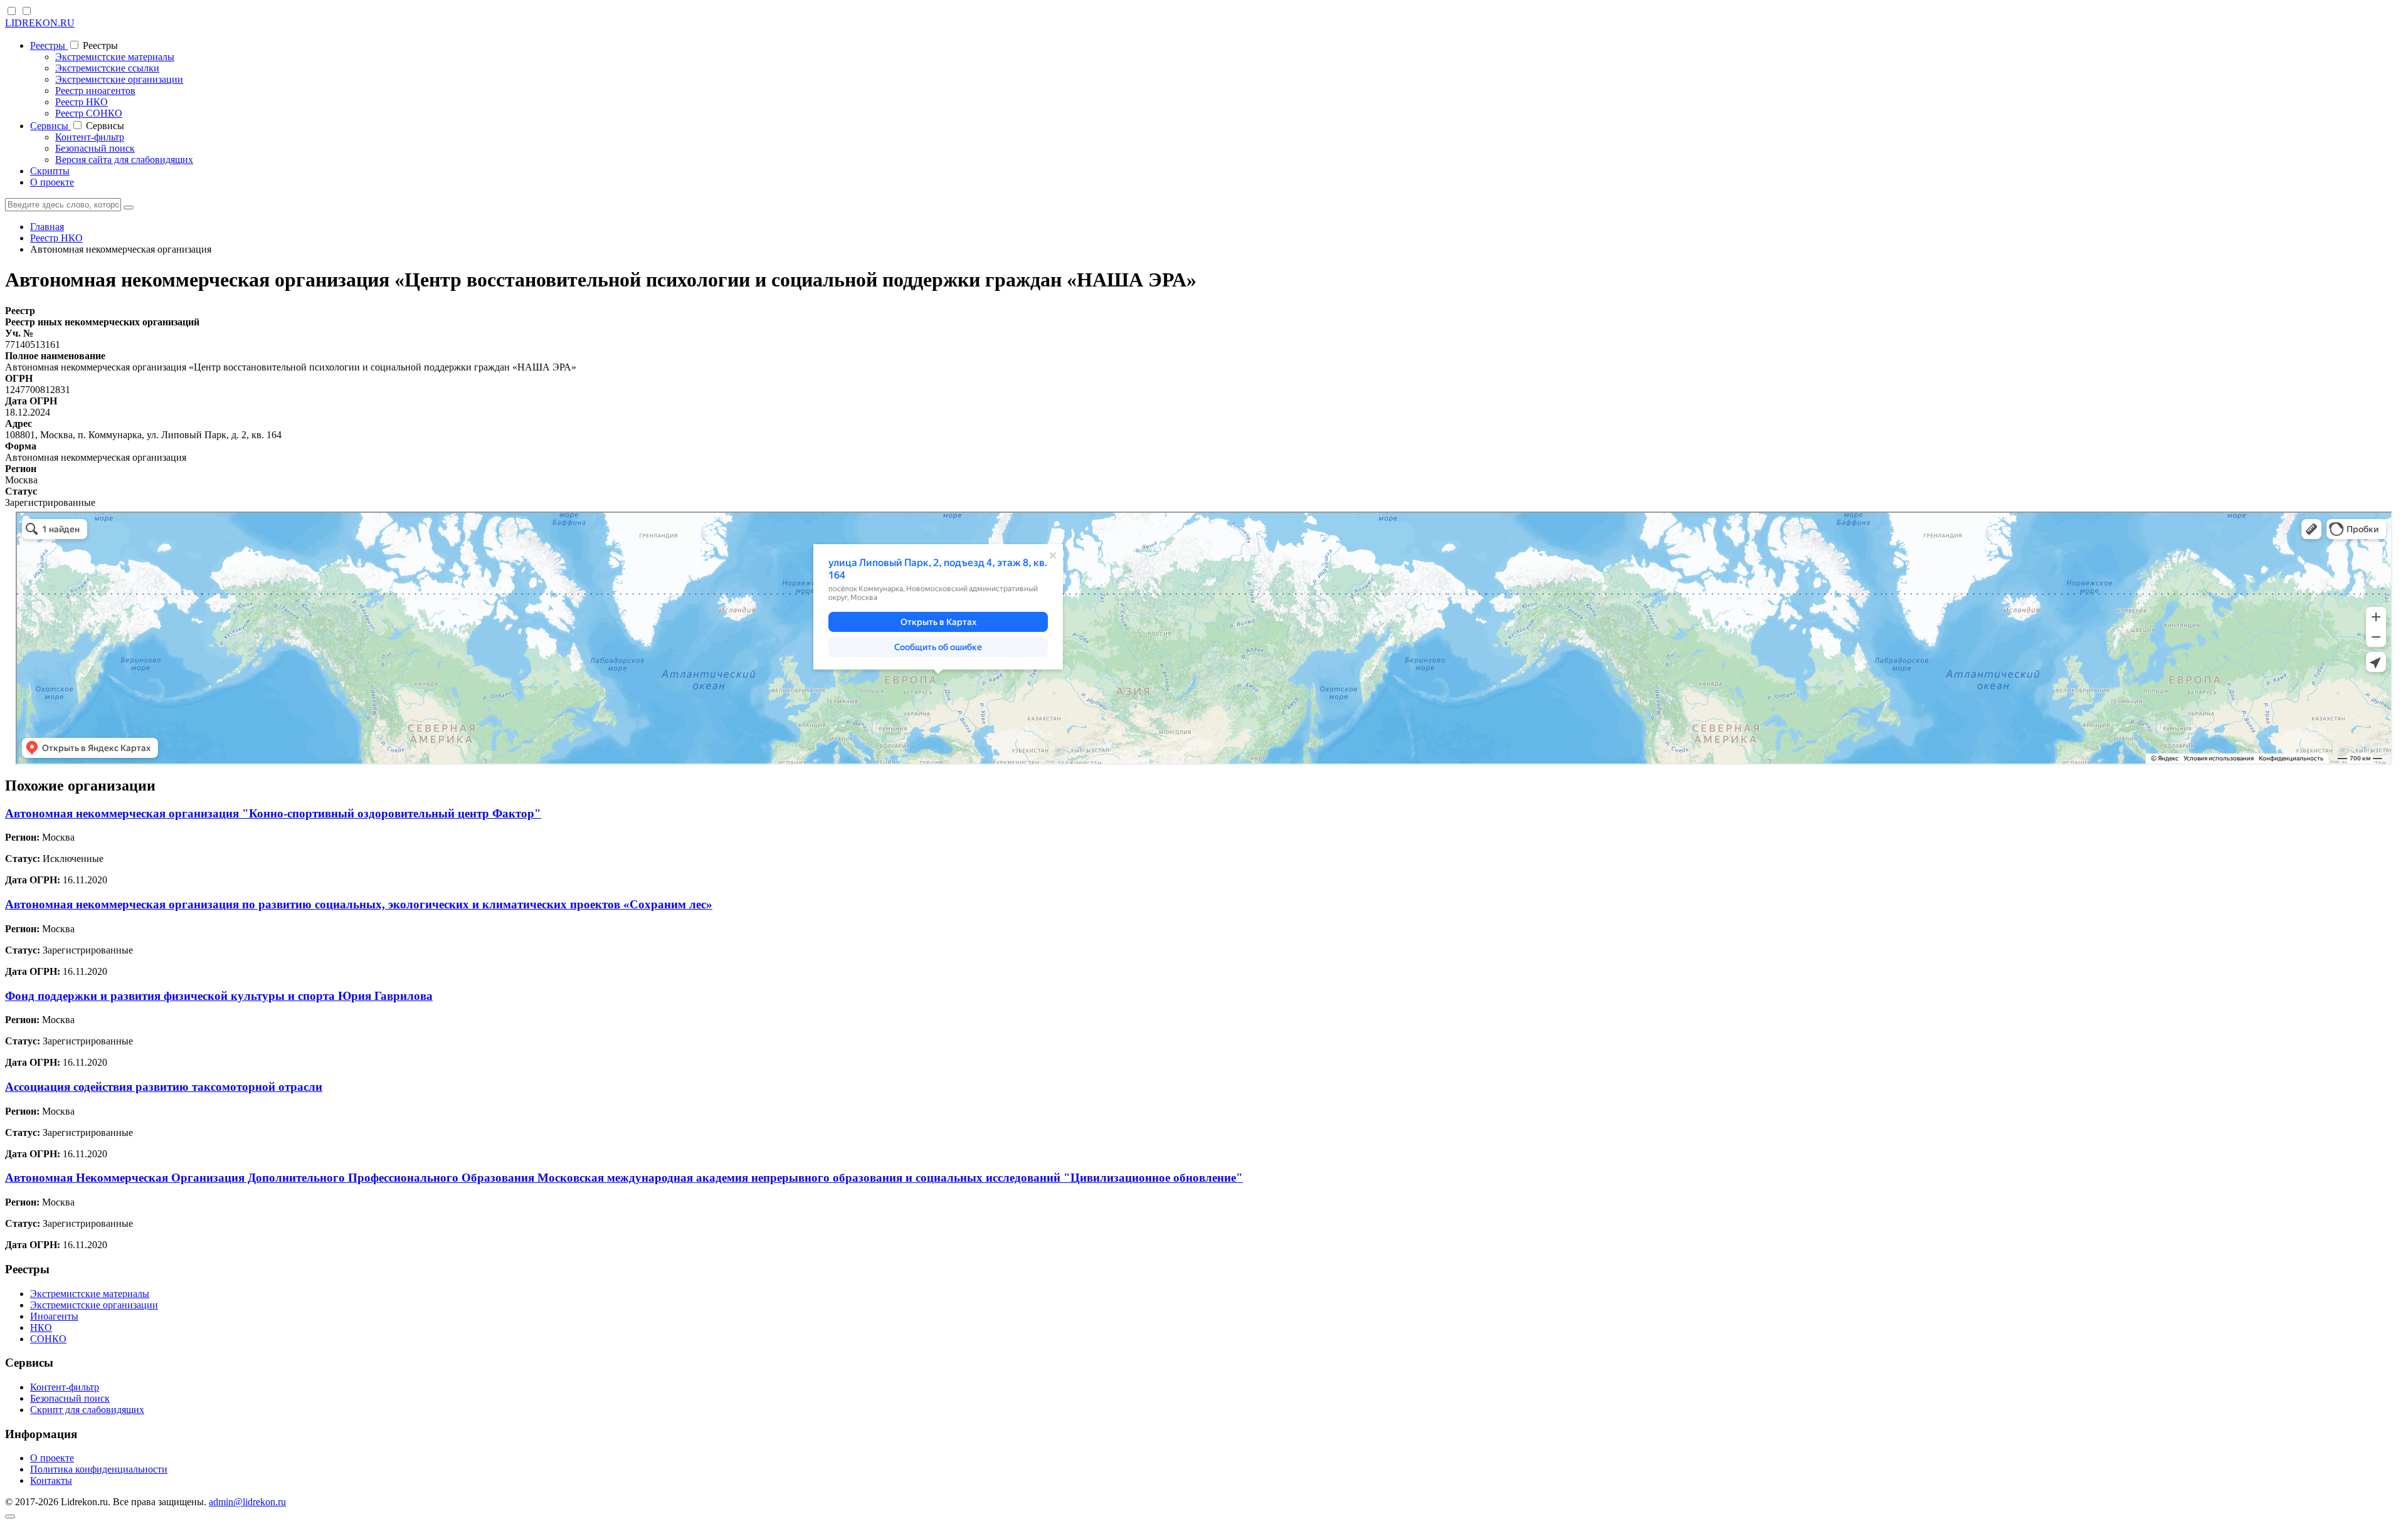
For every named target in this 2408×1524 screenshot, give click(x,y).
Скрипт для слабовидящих (87, 1410)
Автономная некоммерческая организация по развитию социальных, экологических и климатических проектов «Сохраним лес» (359, 904)
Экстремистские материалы (115, 57)
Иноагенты (54, 1316)
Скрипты (50, 171)
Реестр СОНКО (89, 113)
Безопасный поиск (95, 148)
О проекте (52, 182)
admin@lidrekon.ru (247, 1502)
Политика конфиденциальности (99, 1469)
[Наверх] (10, 1516)
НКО (41, 1327)
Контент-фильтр (90, 137)
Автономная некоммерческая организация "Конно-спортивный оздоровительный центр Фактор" (273, 813)
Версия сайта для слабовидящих (124, 160)
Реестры (49, 45)
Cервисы (50, 126)
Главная (47, 227)
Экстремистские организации (119, 79)
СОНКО (48, 1339)
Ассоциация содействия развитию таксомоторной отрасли (164, 1087)
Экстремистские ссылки (107, 68)
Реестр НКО (82, 102)
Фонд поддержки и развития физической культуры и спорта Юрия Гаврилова (219, 996)
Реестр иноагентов (95, 91)
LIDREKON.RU (40, 23)
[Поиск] (129, 208)
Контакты (51, 1480)
